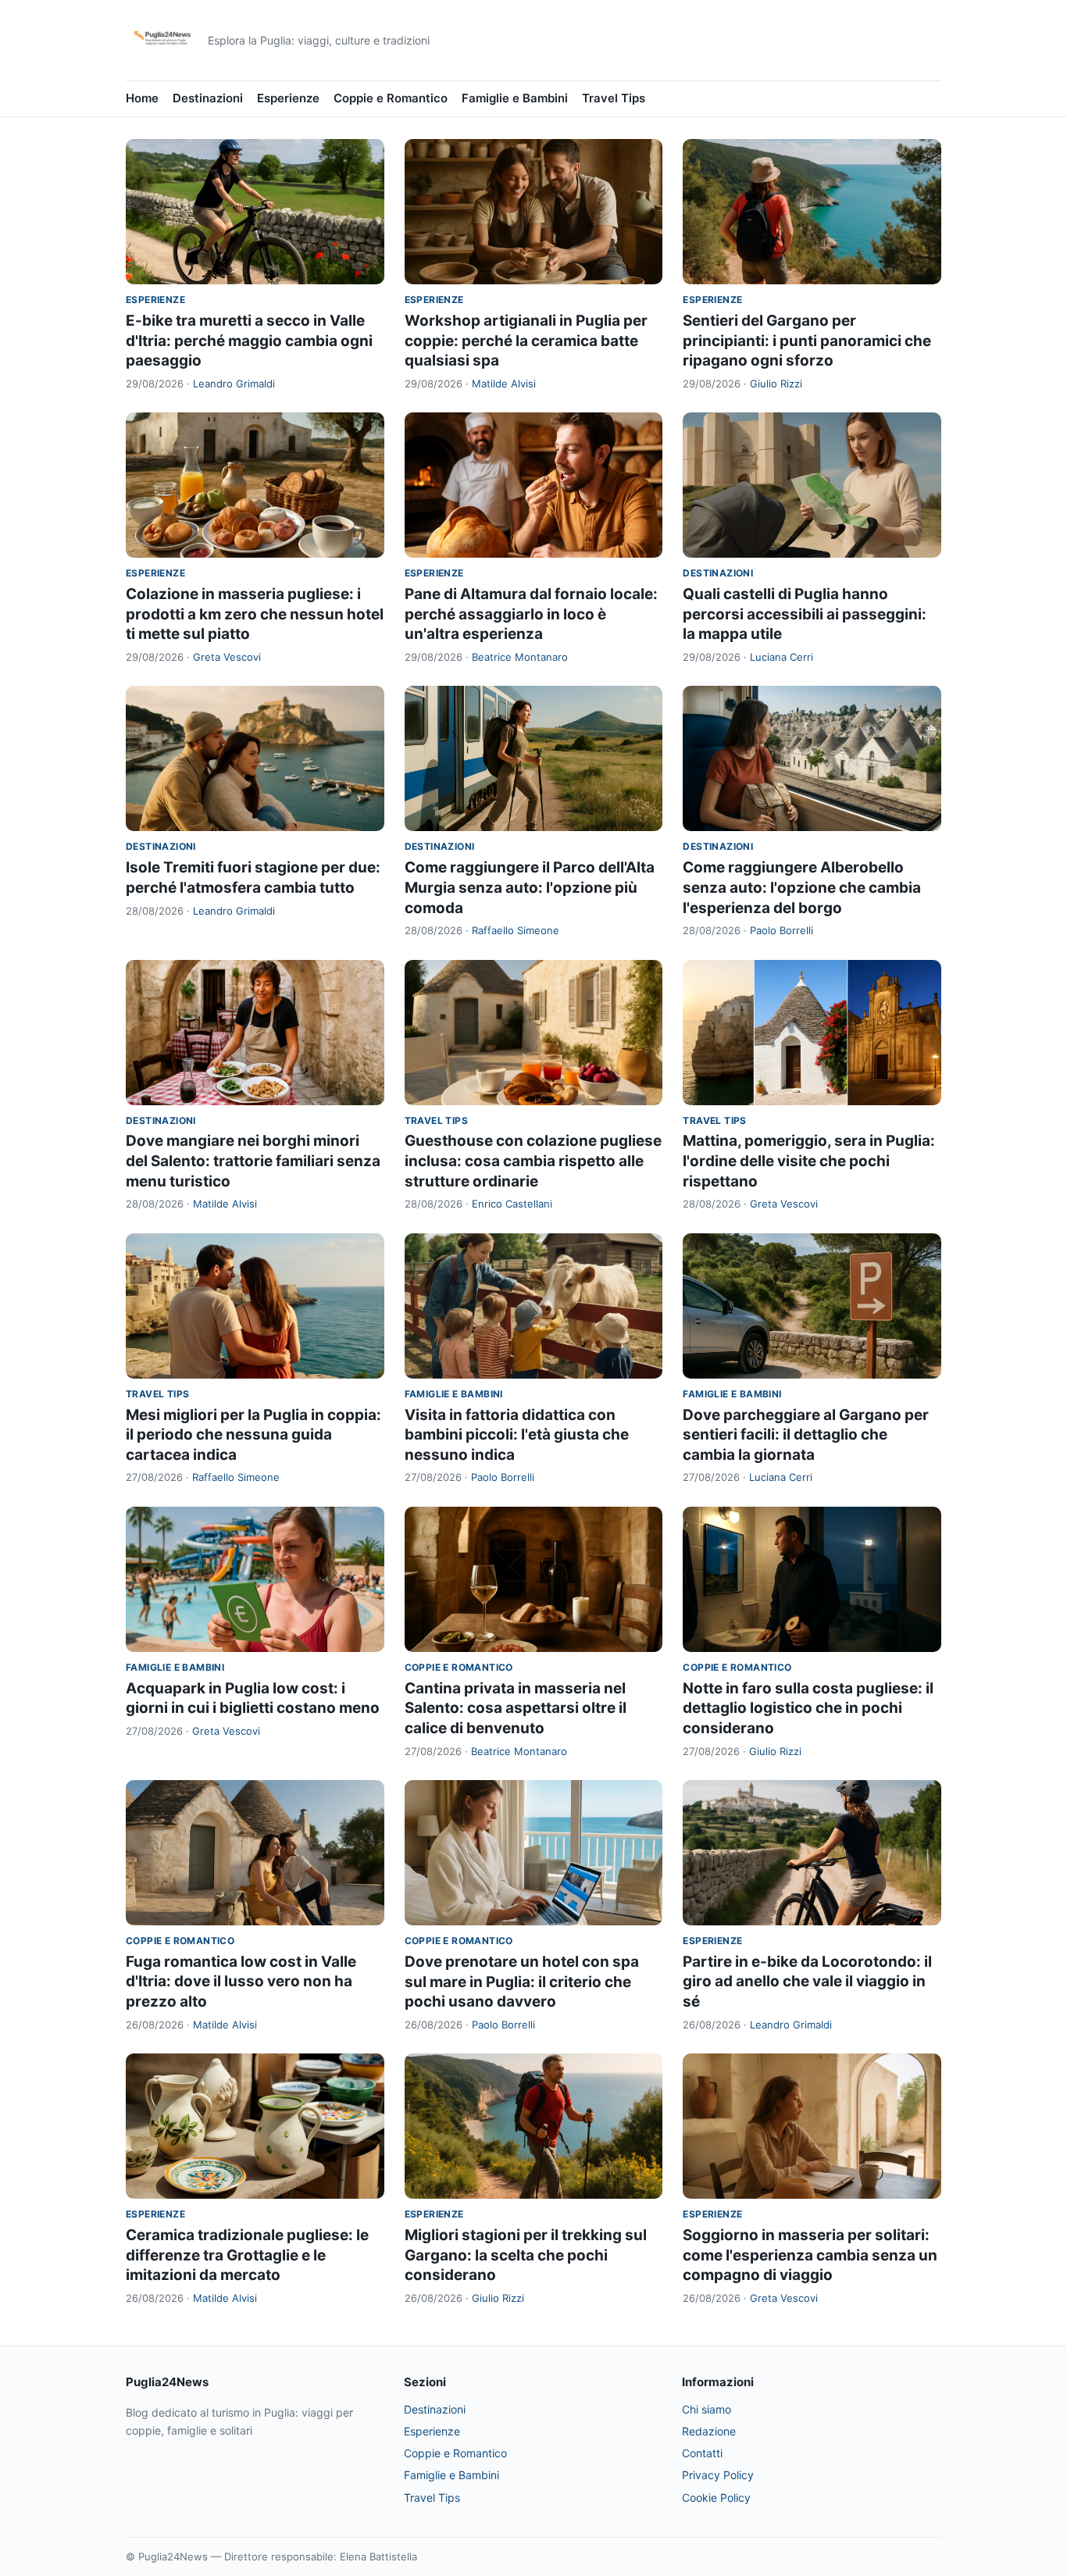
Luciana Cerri (782, 657)
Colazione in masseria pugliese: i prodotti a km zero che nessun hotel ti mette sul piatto (255, 614)
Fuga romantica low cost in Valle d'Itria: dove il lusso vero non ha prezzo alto (241, 1982)
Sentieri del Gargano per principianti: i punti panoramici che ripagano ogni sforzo (807, 341)
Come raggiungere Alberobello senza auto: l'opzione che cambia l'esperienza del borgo (802, 887)
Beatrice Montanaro (520, 657)
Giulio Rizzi (776, 384)
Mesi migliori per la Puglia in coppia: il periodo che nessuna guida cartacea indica (253, 1435)
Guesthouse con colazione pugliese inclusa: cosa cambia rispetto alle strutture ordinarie (533, 1161)
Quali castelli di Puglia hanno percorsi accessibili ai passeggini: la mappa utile (805, 614)
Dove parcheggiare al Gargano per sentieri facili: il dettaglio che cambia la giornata (806, 1435)
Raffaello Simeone (516, 930)
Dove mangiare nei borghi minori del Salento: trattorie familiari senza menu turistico (253, 1161)
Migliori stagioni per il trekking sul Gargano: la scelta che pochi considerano (526, 2255)
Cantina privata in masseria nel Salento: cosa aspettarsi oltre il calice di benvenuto (516, 1708)
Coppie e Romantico (391, 98)
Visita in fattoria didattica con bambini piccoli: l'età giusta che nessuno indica (517, 1435)
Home (142, 98)
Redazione (709, 2431)
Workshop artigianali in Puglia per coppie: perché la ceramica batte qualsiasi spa (526, 341)
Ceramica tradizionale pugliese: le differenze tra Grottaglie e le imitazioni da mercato (247, 2255)
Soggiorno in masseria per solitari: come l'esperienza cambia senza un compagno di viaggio (810, 2255)
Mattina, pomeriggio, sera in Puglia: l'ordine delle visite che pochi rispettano (809, 1161)
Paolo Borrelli (782, 930)
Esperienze (288, 98)
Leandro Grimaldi (234, 384)
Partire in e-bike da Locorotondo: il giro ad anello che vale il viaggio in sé (807, 1982)
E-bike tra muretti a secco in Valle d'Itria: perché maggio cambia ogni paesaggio (249, 341)
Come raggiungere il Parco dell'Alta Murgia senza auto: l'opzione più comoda (530, 887)
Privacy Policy (718, 2475)
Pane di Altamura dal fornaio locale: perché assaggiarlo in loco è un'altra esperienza (531, 614)
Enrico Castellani (512, 1204)
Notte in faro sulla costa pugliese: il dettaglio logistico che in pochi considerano (808, 1708)
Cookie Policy (716, 2498)
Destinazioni (208, 98)
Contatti (702, 2453)
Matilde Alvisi (504, 384)
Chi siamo (707, 2409)
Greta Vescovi (227, 657)
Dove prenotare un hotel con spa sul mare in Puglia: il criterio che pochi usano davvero (522, 1982)
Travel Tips (614, 98)
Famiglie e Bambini (515, 98)
